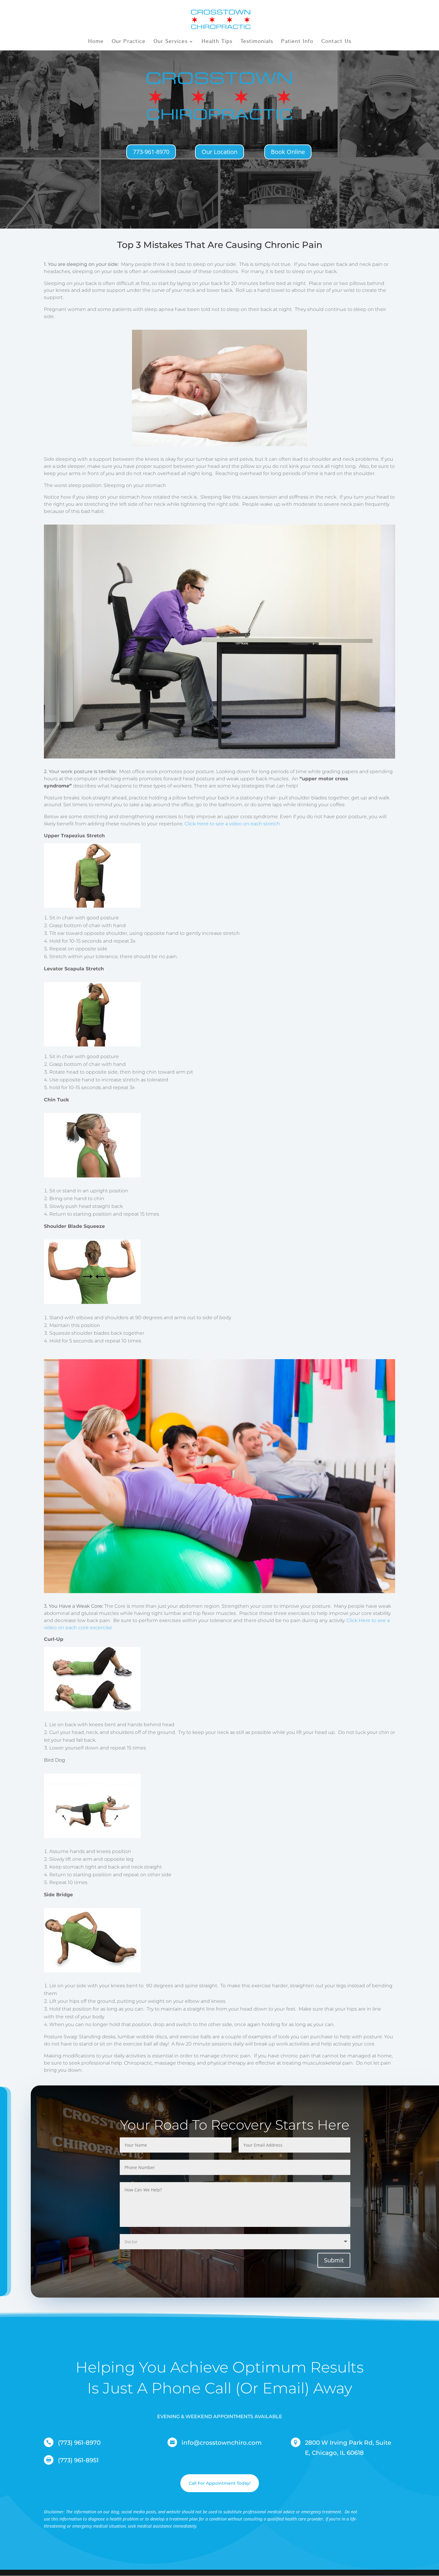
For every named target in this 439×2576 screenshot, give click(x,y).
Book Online (288, 152)
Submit (334, 2260)
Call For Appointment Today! (220, 2483)
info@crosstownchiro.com (222, 2443)
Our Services (171, 42)
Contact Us (336, 42)
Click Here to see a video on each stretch (232, 824)
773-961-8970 (151, 152)
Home (96, 42)
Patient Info (297, 42)
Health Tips (217, 42)
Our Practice (129, 42)
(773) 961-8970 (79, 2443)
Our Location (219, 152)
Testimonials (257, 42)
